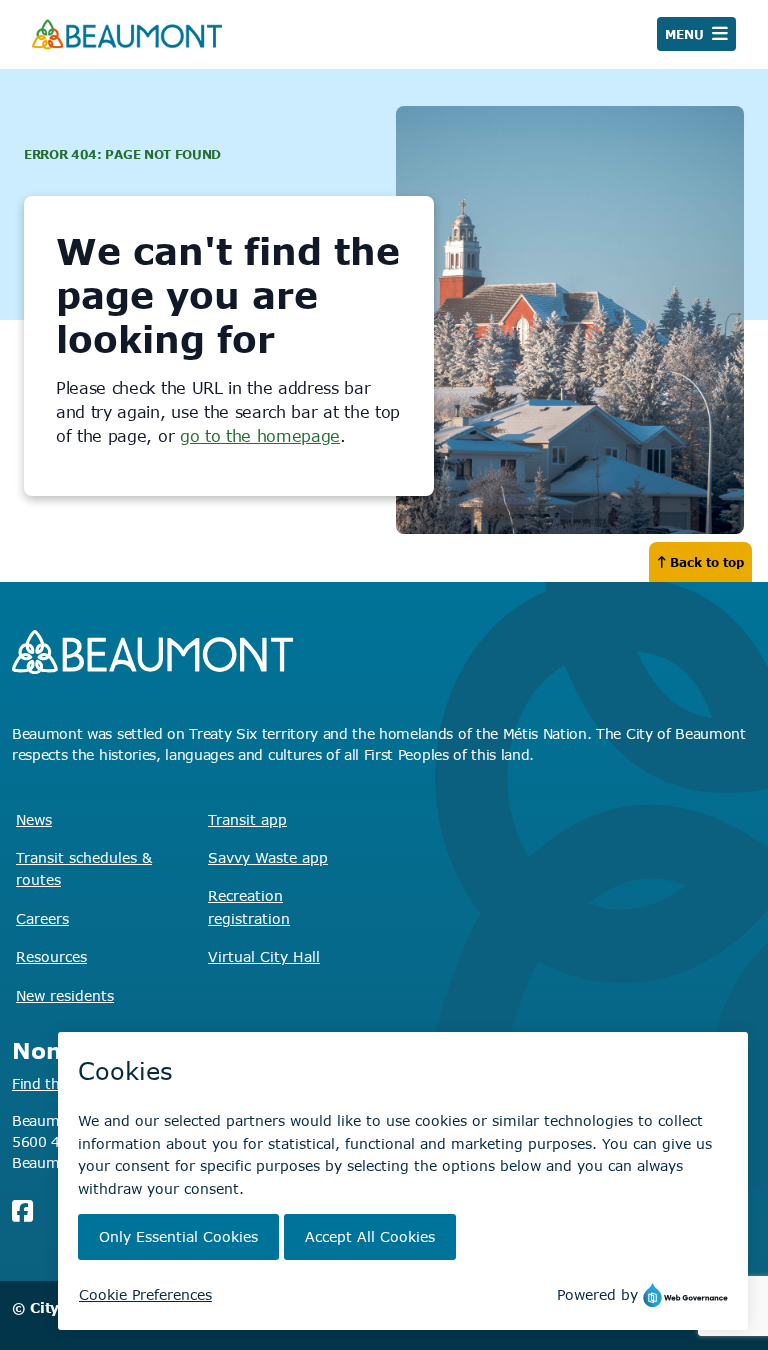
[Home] (127, 34)
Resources (51, 956)
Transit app (247, 819)
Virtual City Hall (264, 956)
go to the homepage (260, 436)
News (34, 819)
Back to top (707, 562)
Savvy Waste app (268, 857)
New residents (65, 995)
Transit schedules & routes (84, 868)
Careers (42, 918)
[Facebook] (22, 1211)
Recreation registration (249, 906)
